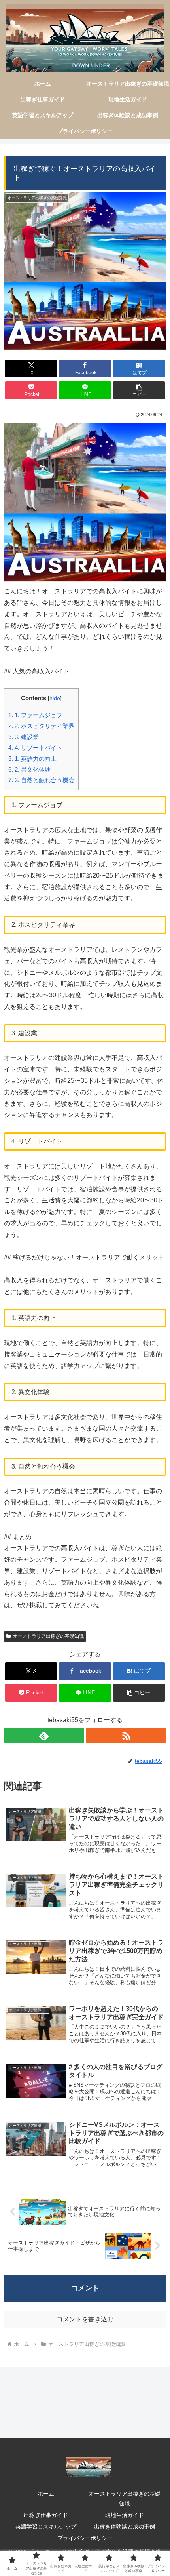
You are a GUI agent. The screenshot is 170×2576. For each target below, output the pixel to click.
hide (55, 698)
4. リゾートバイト (35, 748)
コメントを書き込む (85, 2319)
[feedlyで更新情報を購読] (44, 1736)
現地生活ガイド (125, 2515)
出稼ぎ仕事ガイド (46, 2515)
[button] (139, 390)
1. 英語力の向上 (32, 759)
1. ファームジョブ (35, 715)
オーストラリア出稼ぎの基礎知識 (48, 1636)
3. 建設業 (24, 737)
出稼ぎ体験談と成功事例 (125, 2526)
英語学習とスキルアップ (46, 2526)
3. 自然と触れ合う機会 (41, 780)
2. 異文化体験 (29, 769)
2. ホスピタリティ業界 (41, 726)
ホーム (46, 2494)
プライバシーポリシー (85, 2538)
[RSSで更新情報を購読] (126, 1736)
